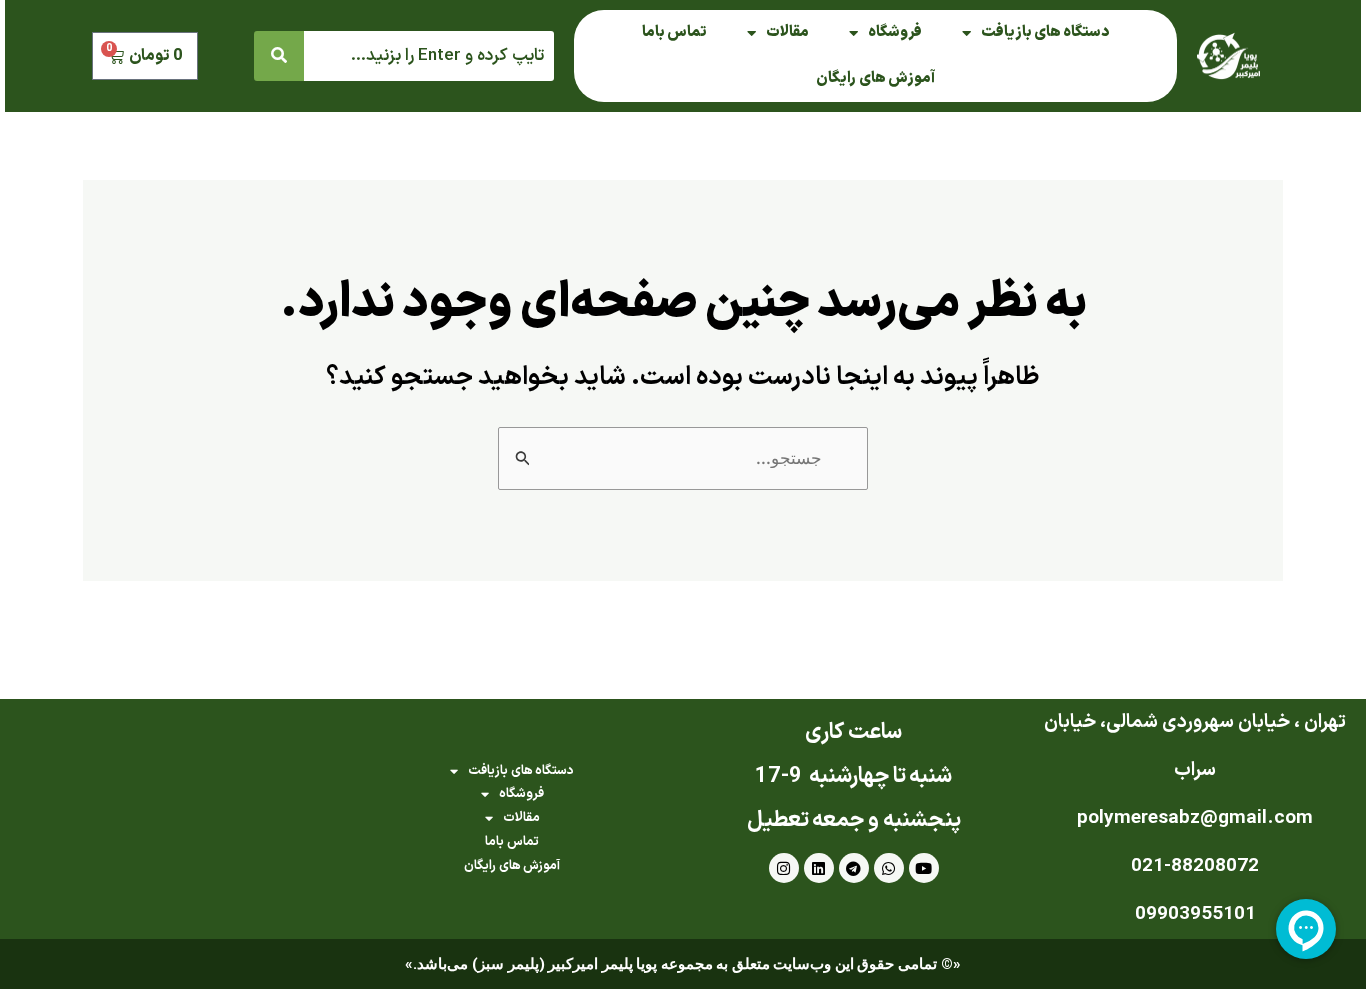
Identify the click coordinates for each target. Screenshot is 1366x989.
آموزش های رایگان (875, 78)
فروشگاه (895, 32)
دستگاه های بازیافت (1045, 32)
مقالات (787, 32)
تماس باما (674, 32)
